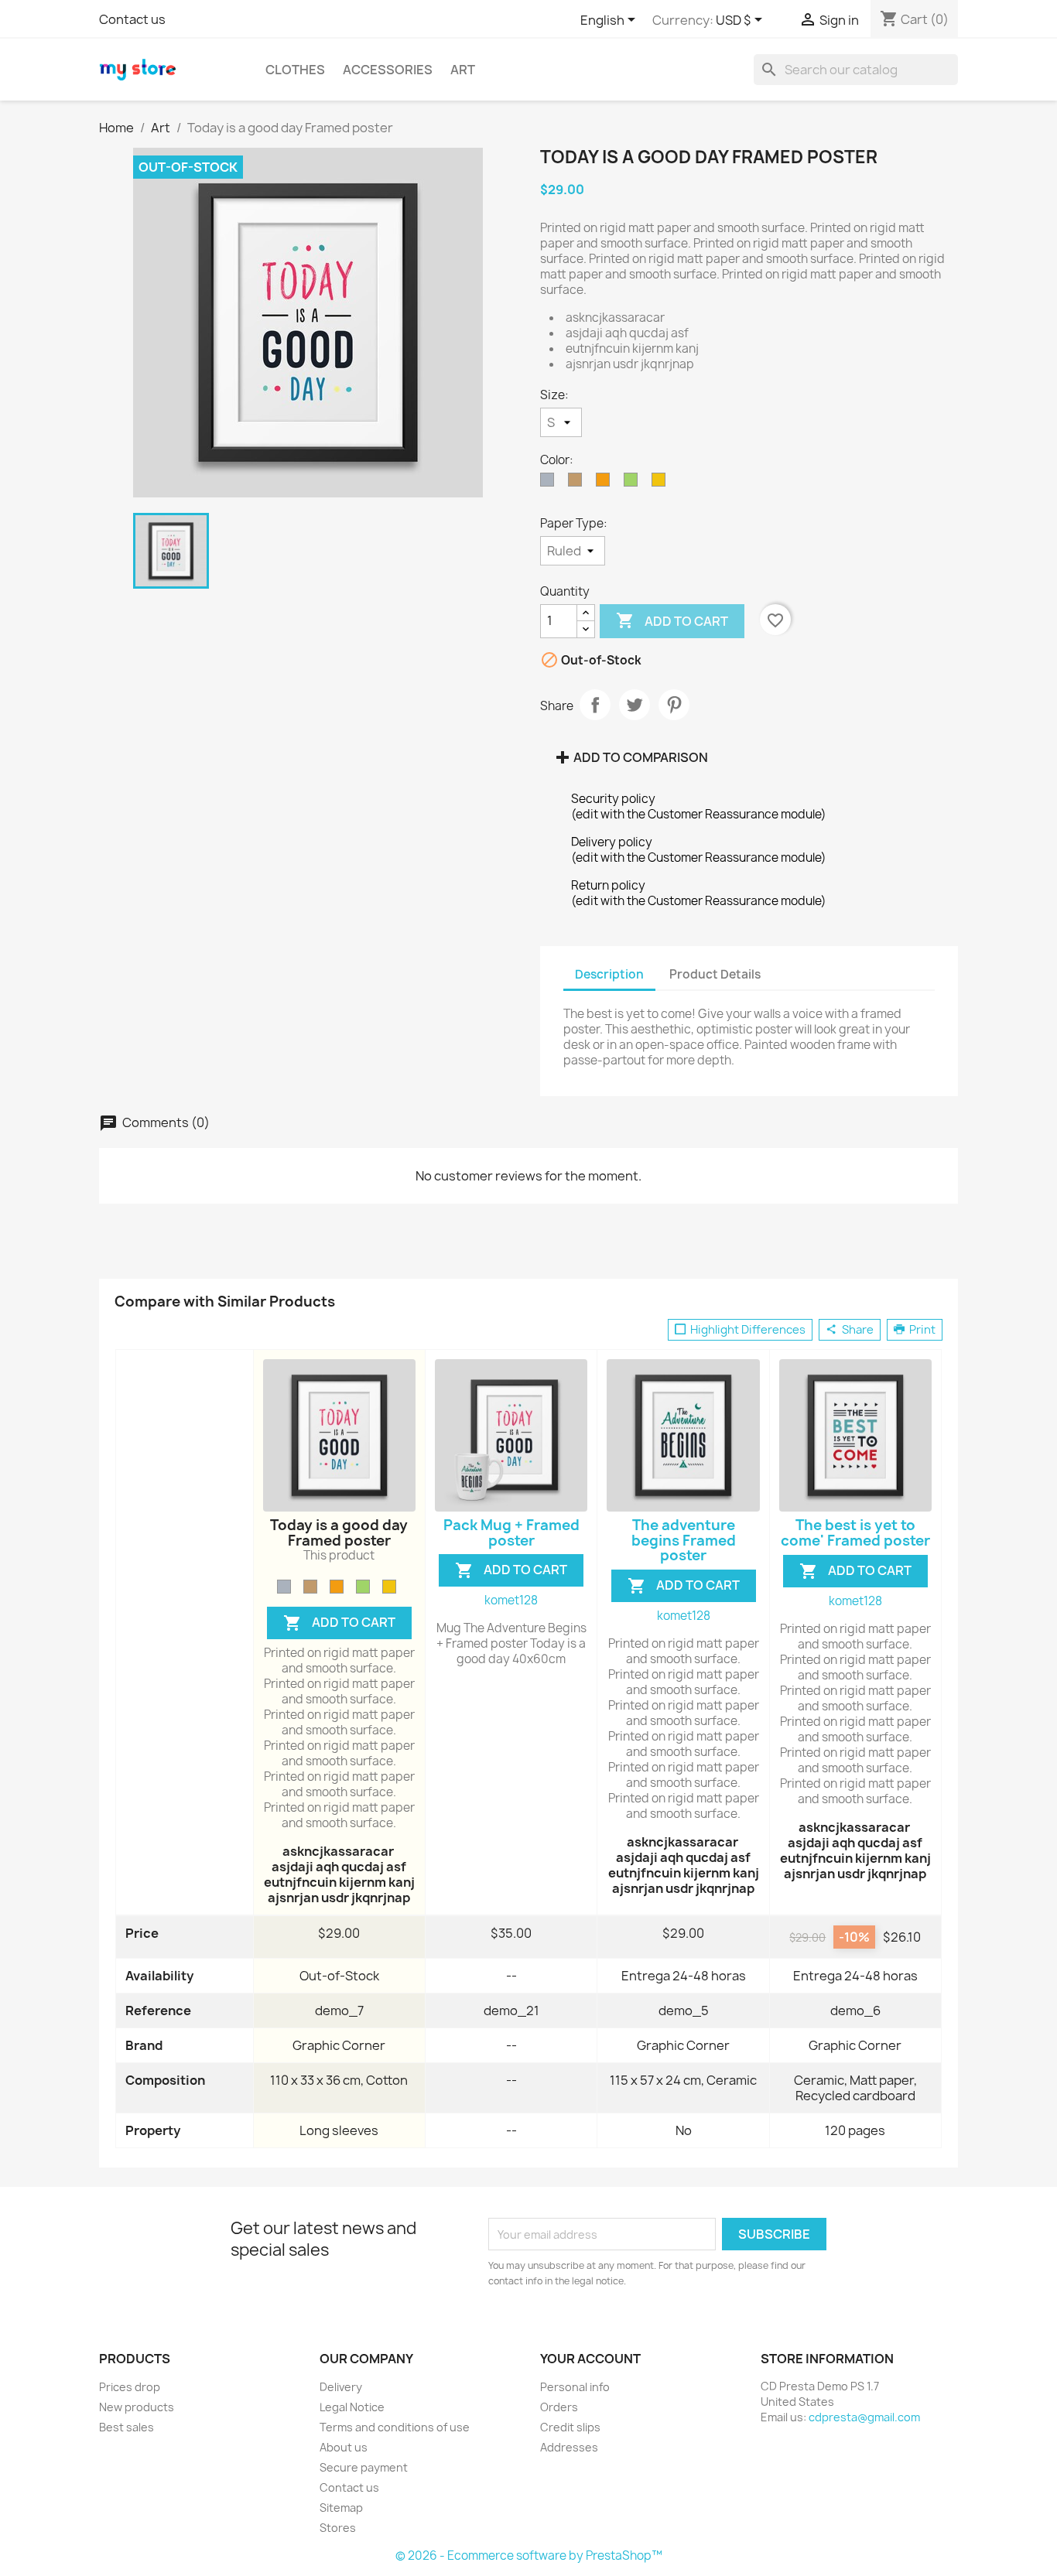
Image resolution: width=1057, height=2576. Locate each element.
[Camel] (310, 1587)
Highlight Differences (747, 1330)
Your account (590, 2359)
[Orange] (337, 1587)
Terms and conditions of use (395, 2427)
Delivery (341, 2387)
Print (921, 1330)
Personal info (575, 2387)
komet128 (511, 1600)
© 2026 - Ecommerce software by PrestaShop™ (529, 2556)
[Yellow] (389, 1587)
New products (137, 2407)
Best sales (127, 2427)
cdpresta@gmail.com (864, 2417)
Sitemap (341, 2508)
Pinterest (674, 705)
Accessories (388, 70)
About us (344, 2447)
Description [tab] (609, 974)
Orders (559, 2407)
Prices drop (130, 2387)
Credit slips (570, 2427)
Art (463, 70)
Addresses (569, 2447)
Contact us (132, 19)
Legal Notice (352, 2407)
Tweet (635, 705)
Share (595, 705)
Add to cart (672, 620)
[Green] (363, 1587)
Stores (338, 2528)
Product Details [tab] (715, 974)
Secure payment (364, 2467)
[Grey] (284, 1587)
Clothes (295, 70)
